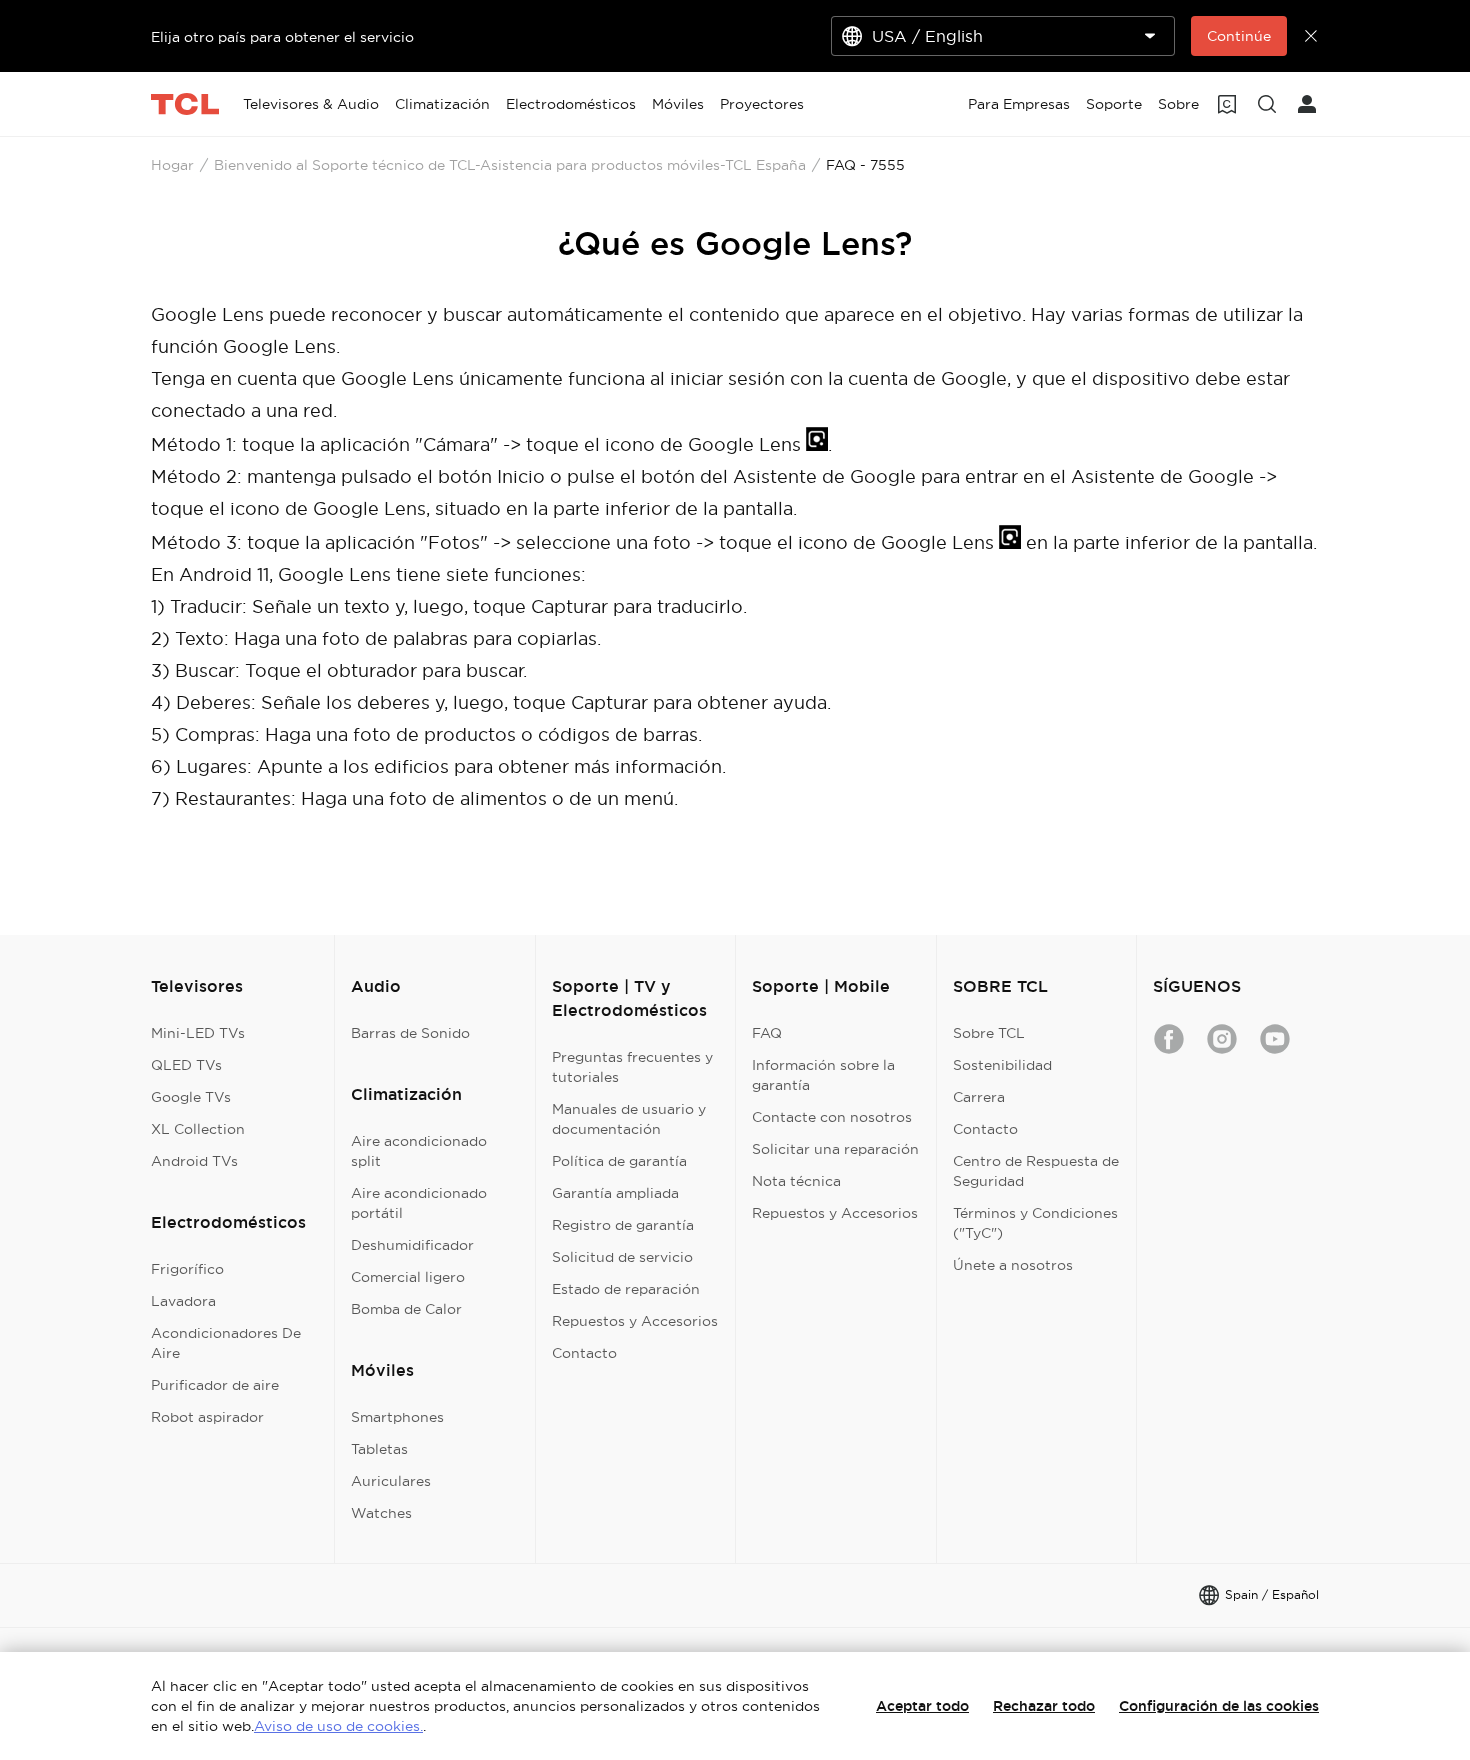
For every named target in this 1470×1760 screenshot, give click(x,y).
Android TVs (194, 1161)
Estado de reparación (626, 1289)
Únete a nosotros (1013, 1265)
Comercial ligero (408, 1277)
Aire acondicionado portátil (419, 1203)
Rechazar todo (1044, 1706)
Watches (381, 1513)
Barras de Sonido (410, 1033)
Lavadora (183, 1301)
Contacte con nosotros (832, 1117)
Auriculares (391, 1481)
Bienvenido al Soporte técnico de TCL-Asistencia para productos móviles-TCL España (510, 165)
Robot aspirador (207, 1417)
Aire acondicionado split (419, 1151)
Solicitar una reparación (835, 1149)
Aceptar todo (922, 1706)
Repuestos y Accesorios (635, 1321)
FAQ (767, 1033)
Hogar (172, 165)
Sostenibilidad (1002, 1065)
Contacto (584, 1353)
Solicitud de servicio (622, 1257)
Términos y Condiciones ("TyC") (1035, 1223)
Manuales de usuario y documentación (629, 1119)
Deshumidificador (412, 1245)
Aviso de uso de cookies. (338, 1726)
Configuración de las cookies (1219, 1706)
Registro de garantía (623, 1225)
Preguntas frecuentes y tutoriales (632, 1067)
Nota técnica (796, 1181)
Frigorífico (187, 1269)
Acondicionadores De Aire (226, 1343)
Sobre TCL (989, 1033)
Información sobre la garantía (823, 1075)
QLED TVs (186, 1065)
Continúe (1239, 36)
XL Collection (198, 1129)
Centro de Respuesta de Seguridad (1036, 1171)
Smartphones (397, 1417)
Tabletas (379, 1449)
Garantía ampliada (615, 1193)
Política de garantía (619, 1161)
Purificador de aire (215, 1385)
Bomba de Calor (406, 1309)
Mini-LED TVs (198, 1033)
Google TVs (191, 1097)
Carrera (979, 1097)
